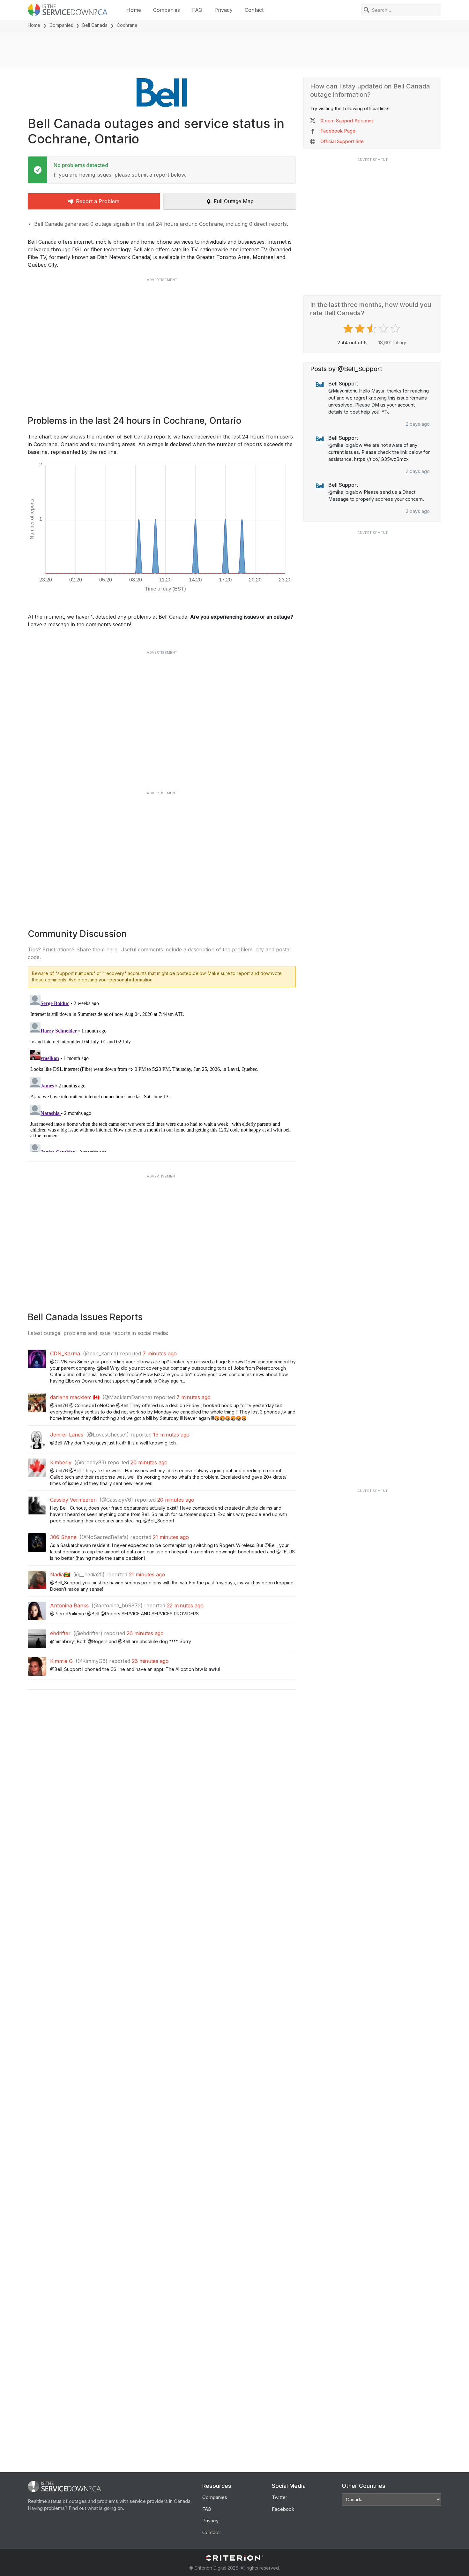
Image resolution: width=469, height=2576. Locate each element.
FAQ (197, 10)
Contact (254, 10)
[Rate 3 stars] (372, 329)
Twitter (279, 2497)
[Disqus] (162, 1072)
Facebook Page (338, 131)
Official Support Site (342, 141)
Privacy (223, 10)
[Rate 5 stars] (396, 329)
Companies (167, 10)
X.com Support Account (347, 121)
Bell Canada (95, 25)
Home (134, 10)
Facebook (283, 2509)
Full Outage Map (234, 201)
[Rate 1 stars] (349, 329)
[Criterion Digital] (234, 2558)
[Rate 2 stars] (361, 329)
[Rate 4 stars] (384, 329)
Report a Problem (98, 201)
